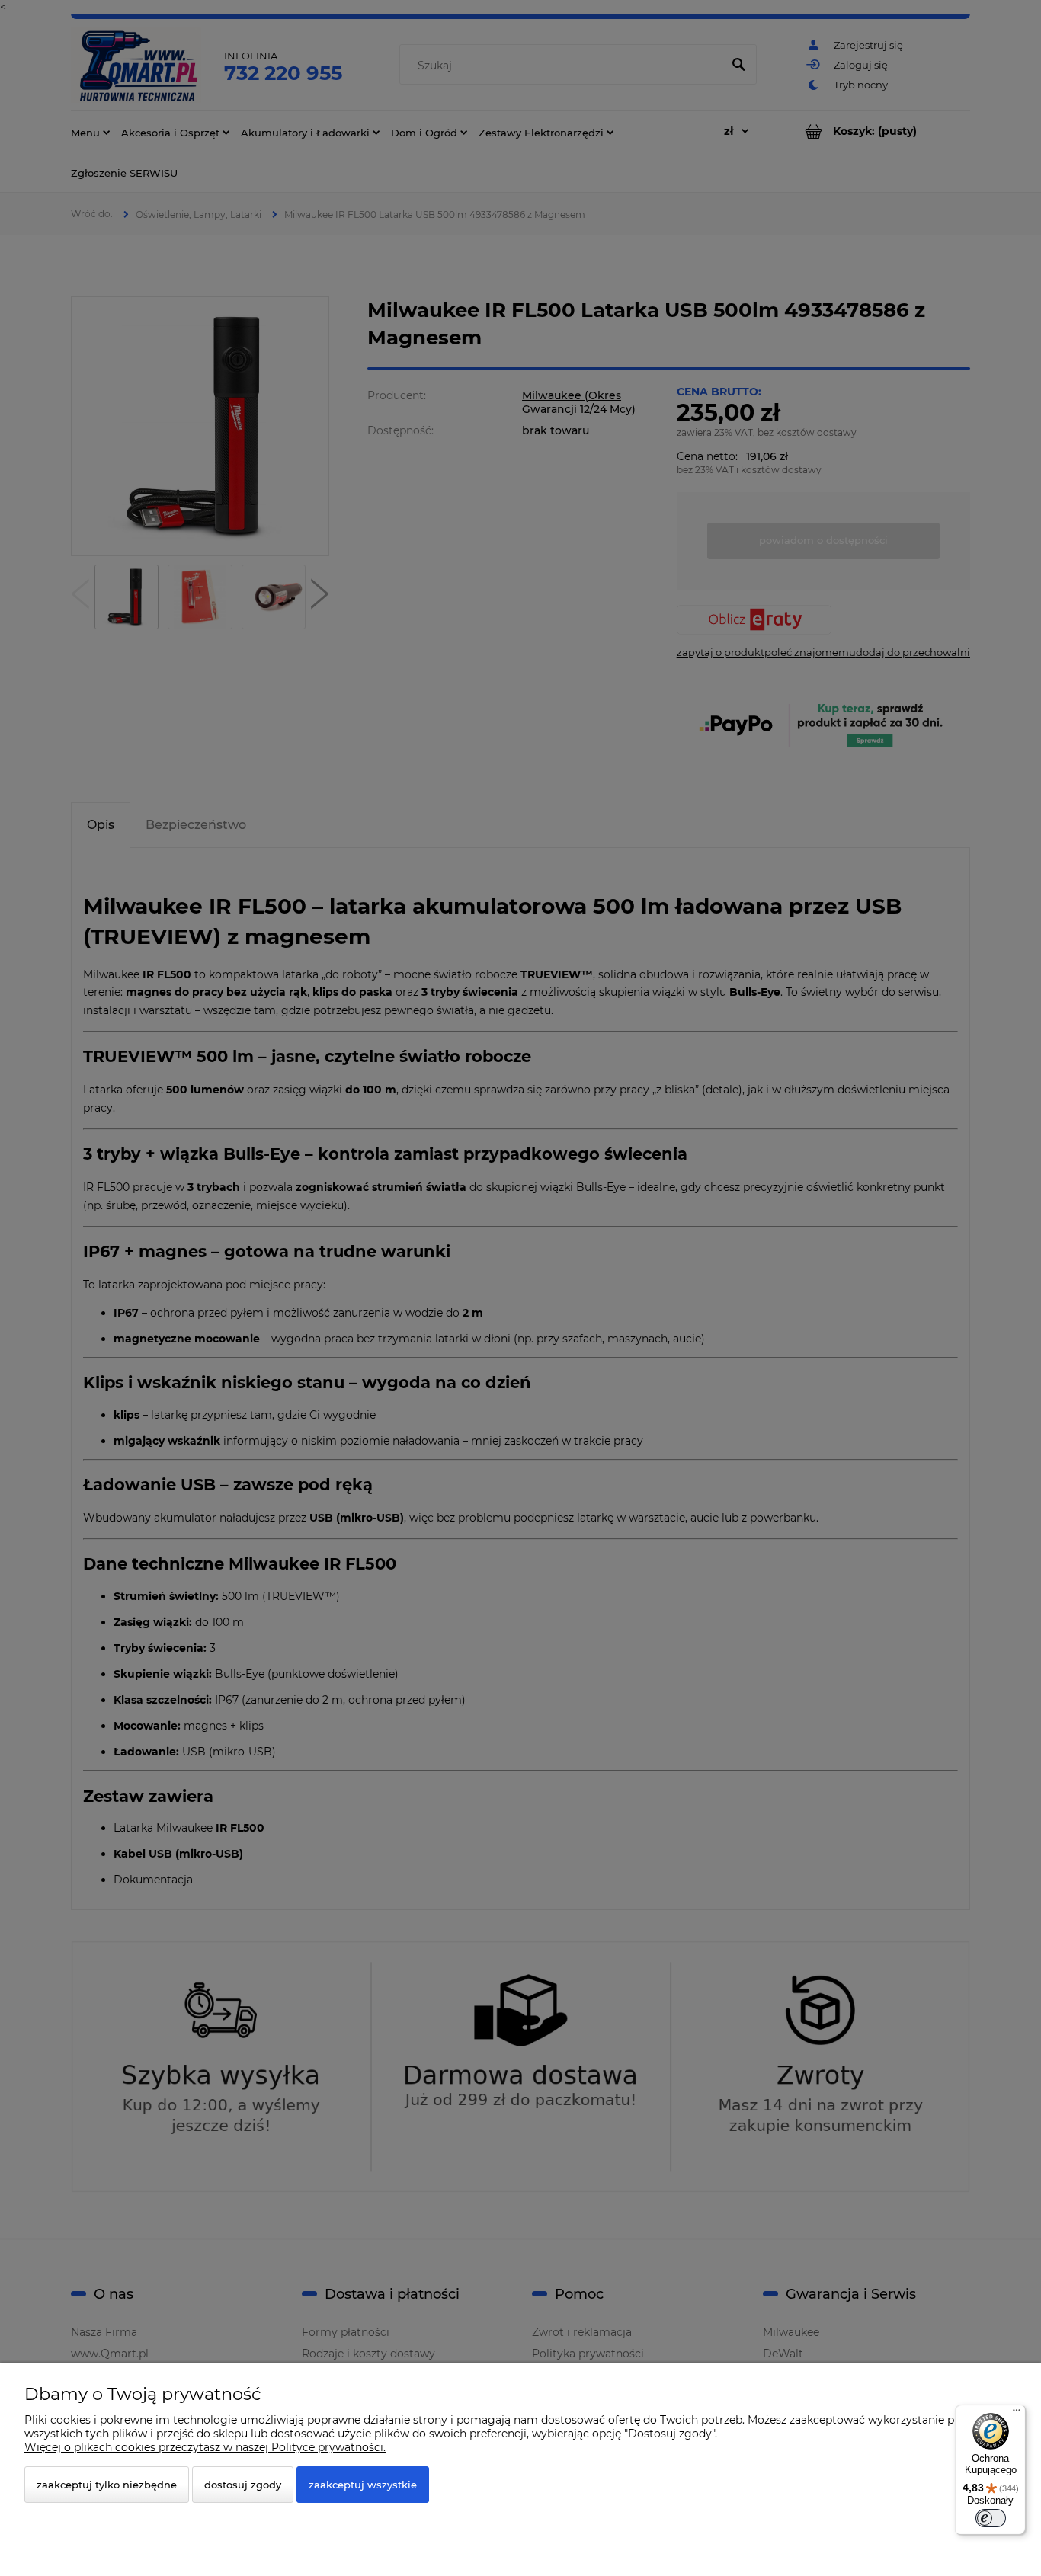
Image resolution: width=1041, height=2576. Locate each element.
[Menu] (1017, 2414)
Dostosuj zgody (243, 2485)
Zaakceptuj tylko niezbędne (107, 2485)
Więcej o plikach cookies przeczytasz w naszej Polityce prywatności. (205, 2447)
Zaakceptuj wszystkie (363, 2485)
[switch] (991, 2518)
